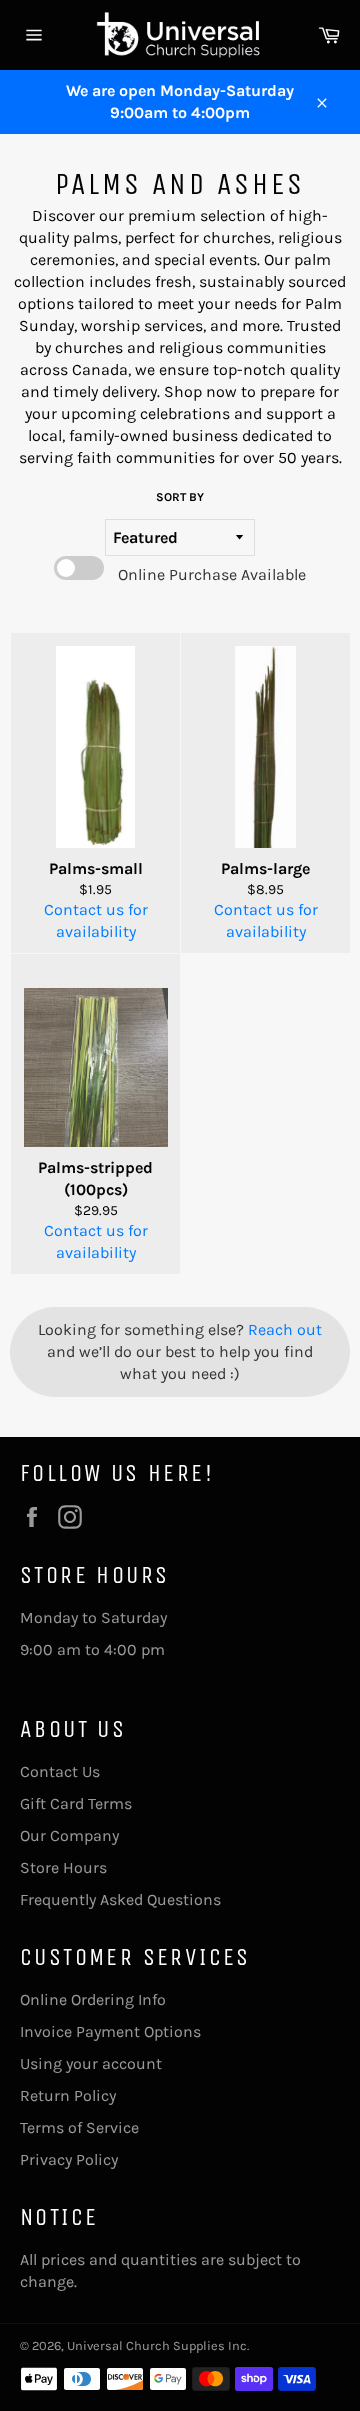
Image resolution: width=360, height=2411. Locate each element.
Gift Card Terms (76, 1803)
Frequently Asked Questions (120, 1899)
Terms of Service (79, 2127)
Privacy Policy (69, 2159)
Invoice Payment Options (110, 2031)
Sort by (180, 497)
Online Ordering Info (93, 1999)
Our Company (69, 1835)
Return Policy (68, 2095)
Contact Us (60, 1771)
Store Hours (63, 1867)
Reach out (285, 1329)
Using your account (91, 2063)
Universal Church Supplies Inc (157, 2345)
